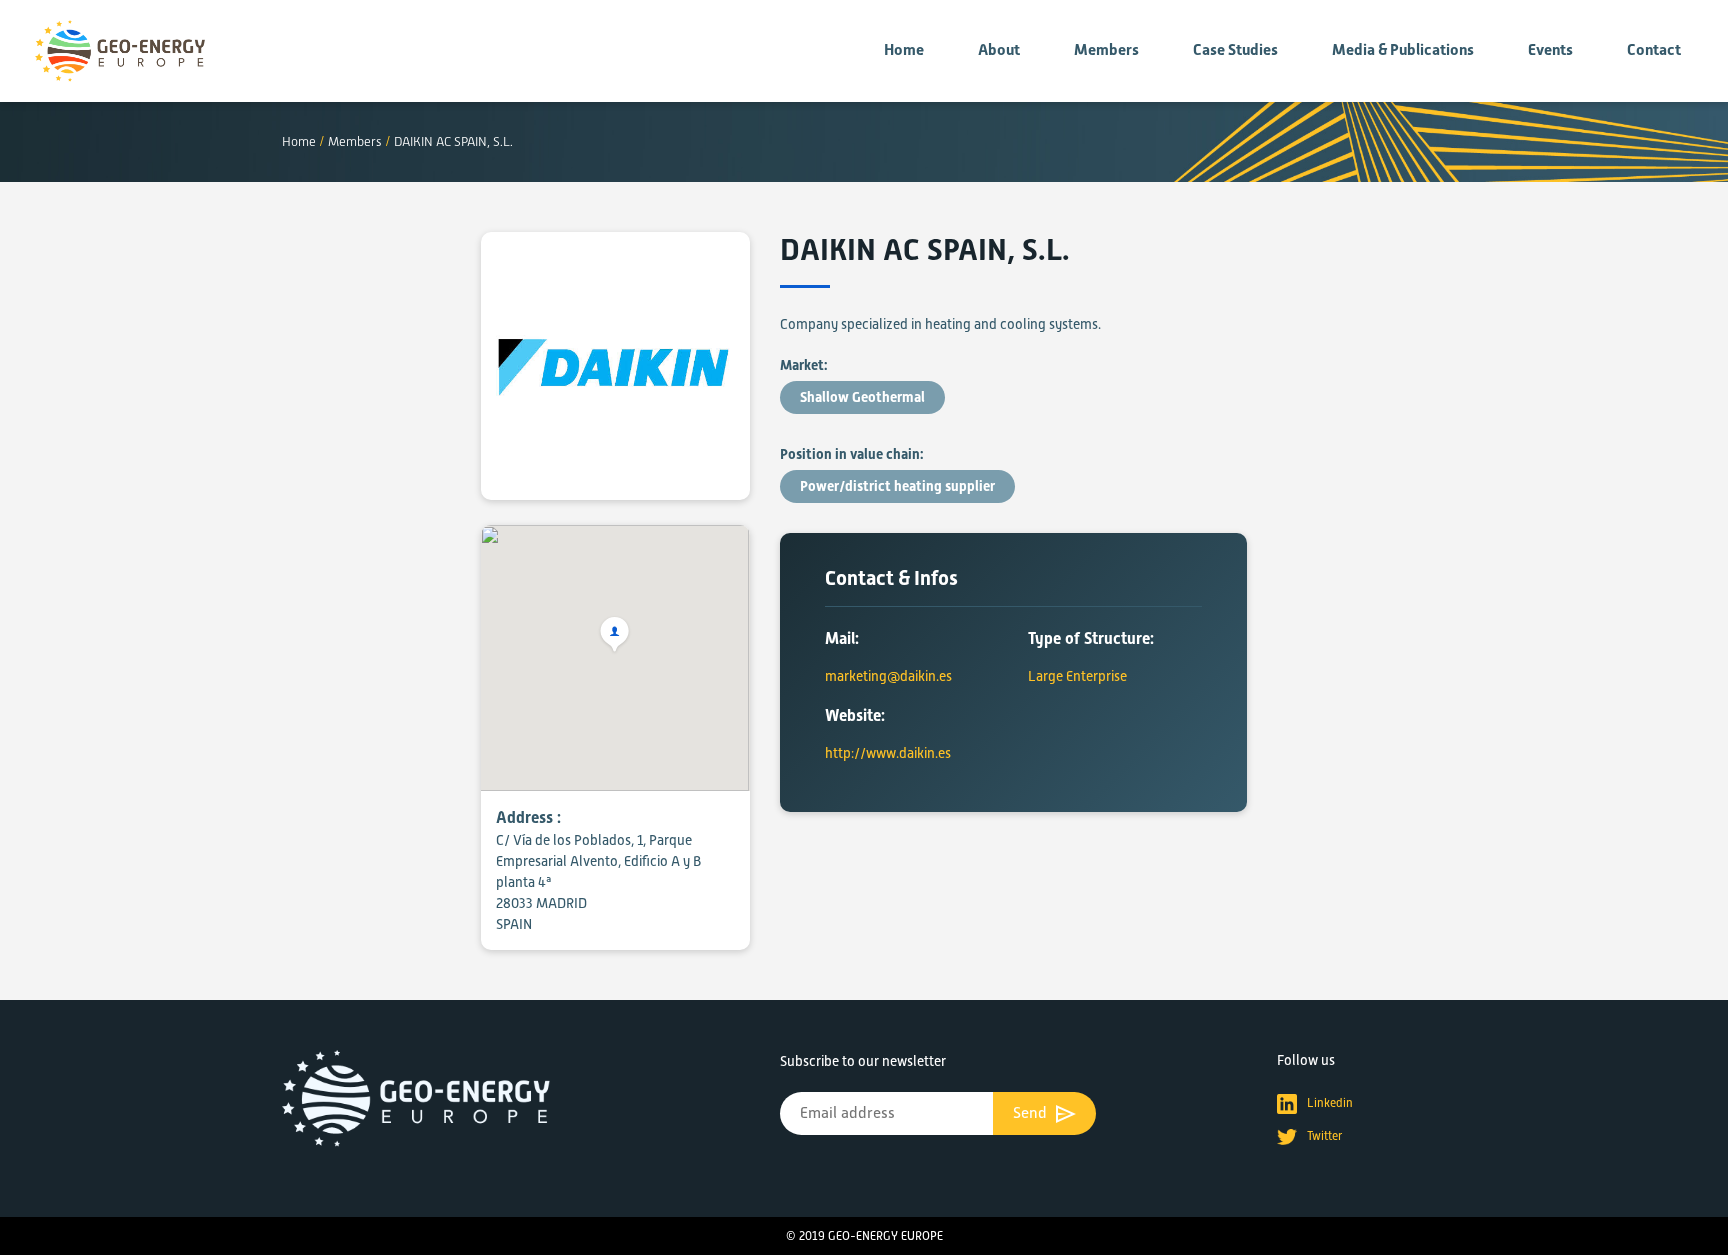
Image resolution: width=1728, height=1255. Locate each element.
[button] (615, 636)
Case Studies (1235, 50)
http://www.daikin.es (888, 753)
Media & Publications (1403, 50)
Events (1550, 50)
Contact (1654, 50)
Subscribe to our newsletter (863, 1061)
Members (1106, 50)
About (999, 50)
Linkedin (1330, 1103)
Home (904, 50)
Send (1032, 1113)
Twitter (1324, 1136)
